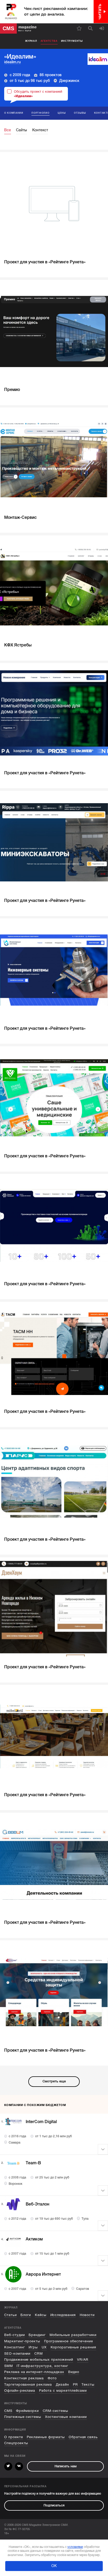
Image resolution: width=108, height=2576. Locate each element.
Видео (74, 2372)
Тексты (88, 2385)
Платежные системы (23, 2417)
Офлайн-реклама (20, 2391)
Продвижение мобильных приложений (39, 2360)
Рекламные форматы (46, 2437)
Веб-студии (15, 2335)
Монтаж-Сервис (20, 518)
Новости (87, 2315)
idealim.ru (12, 62)
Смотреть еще (54, 2081)
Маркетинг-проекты (22, 2341)
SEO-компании (17, 2354)
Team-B (33, 2163)
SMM (9, 2366)
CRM (39, 2354)
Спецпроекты (16, 2443)
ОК (54, 2566)
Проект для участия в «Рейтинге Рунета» (45, 262)
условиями (75, 2547)
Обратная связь (83, 2437)
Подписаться (54, 2505)
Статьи (10, 2315)
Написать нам (66, 2466)
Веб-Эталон (37, 2204)
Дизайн (62, 2385)
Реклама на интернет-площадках (34, 2372)
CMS (8, 2411)
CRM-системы (55, 2411)
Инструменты (72, 41)
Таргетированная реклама (28, 2385)
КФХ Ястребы (18, 645)
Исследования (63, 2315)
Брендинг (37, 2335)
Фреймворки (27, 2411)
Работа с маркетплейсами (63, 2391)
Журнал (31, 41)
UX (44, 2347)
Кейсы (41, 2315)
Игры (33, 2347)
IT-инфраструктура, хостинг (42, 2366)
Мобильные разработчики (73, 2335)
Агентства (49, 41)
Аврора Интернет (43, 2274)
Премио (12, 390)
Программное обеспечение (69, 2341)
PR (75, 2385)
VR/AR (83, 2360)
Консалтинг (15, 2347)
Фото (52, 2378)
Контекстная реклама (24, 2378)
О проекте (14, 2437)
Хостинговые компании (66, 2417)
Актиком (34, 2239)
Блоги (26, 2315)
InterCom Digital (41, 2122)
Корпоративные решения (74, 2347)
